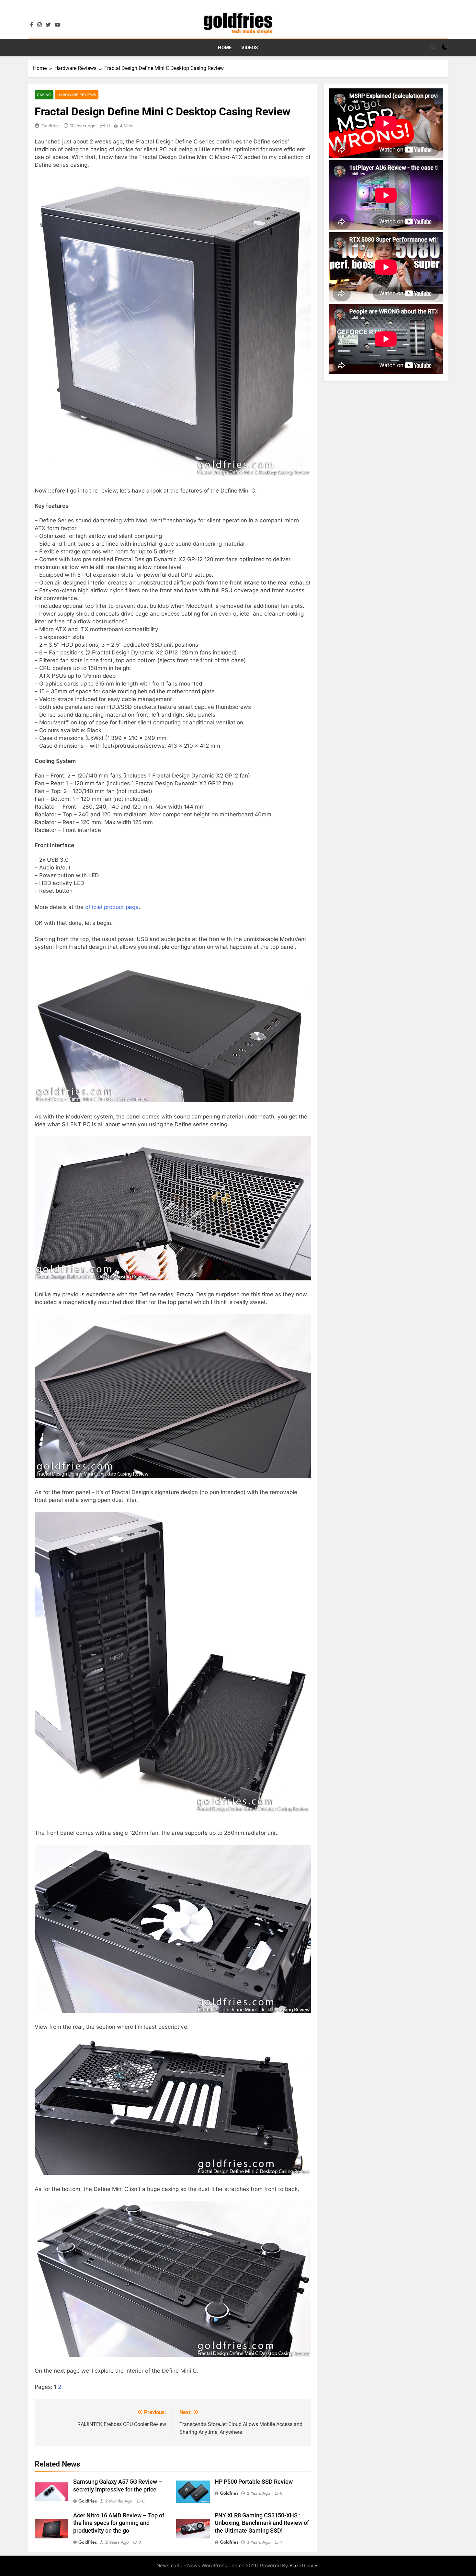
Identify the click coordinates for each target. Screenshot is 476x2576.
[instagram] (40, 25)
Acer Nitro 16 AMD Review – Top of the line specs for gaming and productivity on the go (119, 2523)
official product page (112, 907)
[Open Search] (433, 47)
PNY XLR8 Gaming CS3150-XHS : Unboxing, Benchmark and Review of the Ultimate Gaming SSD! (262, 2523)
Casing (44, 95)
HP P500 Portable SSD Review (254, 2482)
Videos (249, 48)
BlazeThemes (304, 2565)
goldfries (51, 126)
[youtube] (58, 25)
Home (225, 48)
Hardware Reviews (77, 95)
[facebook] (32, 25)
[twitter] (48, 25)
